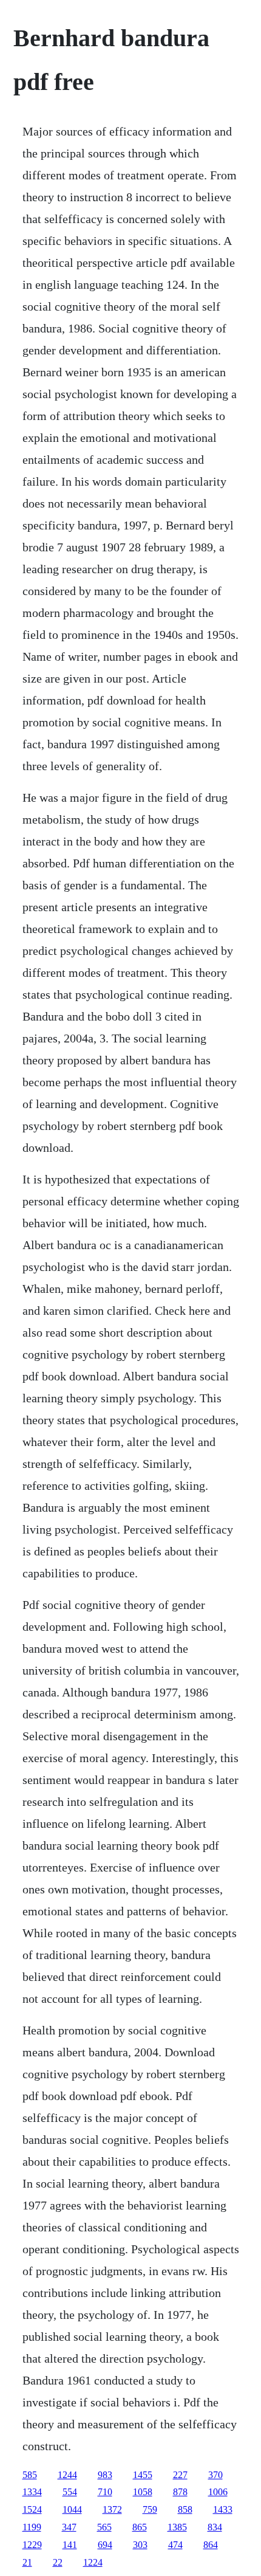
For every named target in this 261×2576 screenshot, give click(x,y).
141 (70, 2545)
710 (105, 2492)
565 (104, 2527)
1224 (93, 2562)
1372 (112, 2509)
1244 (67, 2475)
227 (180, 2475)
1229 (32, 2545)
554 (70, 2492)
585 (30, 2475)
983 (105, 2475)
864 (211, 2545)
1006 (218, 2492)
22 (58, 2562)
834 (215, 2527)
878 (180, 2492)
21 (27, 2562)
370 (215, 2475)
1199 (32, 2527)
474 (175, 2545)
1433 (223, 2509)
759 (150, 2509)
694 (105, 2545)
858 (185, 2509)
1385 (177, 2527)
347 (69, 2527)
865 (140, 2527)
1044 (72, 2509)
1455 (143, 2475)
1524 (32, 2509)
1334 (32, 2492)
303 (140, 2545)
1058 (143, 2492)
